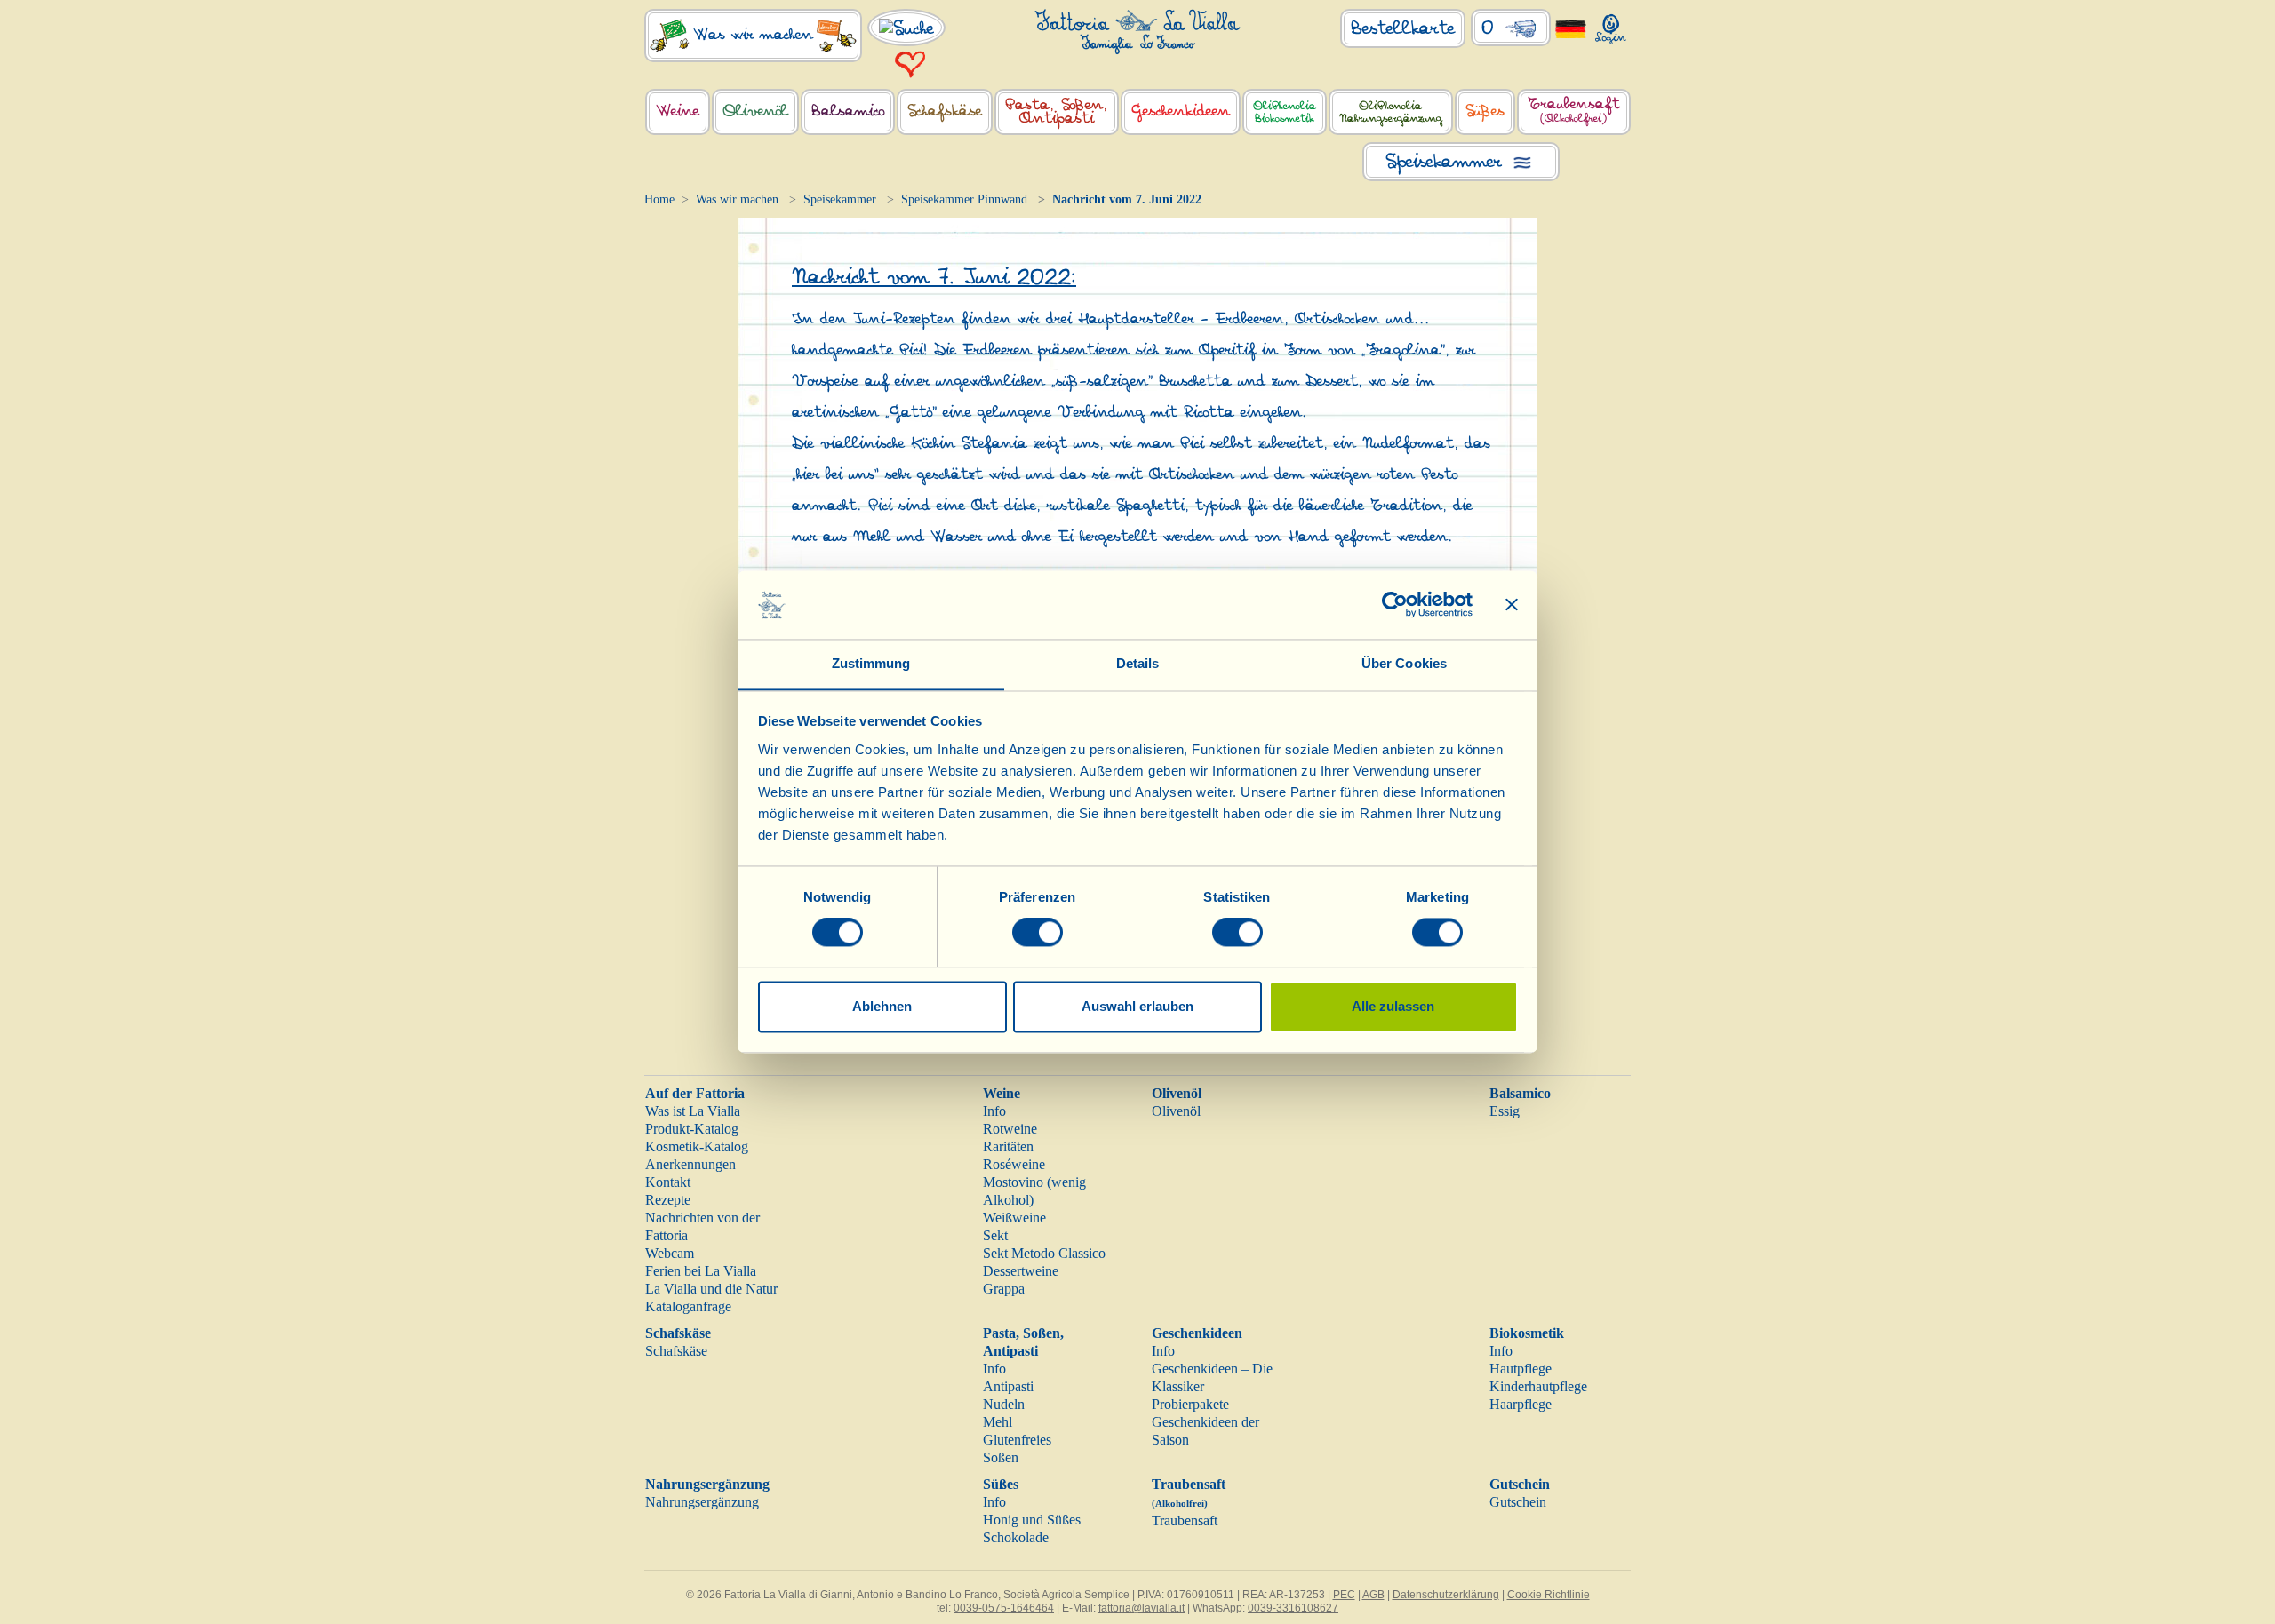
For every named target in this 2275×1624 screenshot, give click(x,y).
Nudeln (1004, 1404)
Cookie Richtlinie (1549, 1595)
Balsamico (1520, 1093)
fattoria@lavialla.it (1141, 1608)
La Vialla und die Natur (711, 1289)
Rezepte (668, 1200)
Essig (1505, 1111)
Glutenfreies (1017, 1440)
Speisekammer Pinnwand (964, 199)
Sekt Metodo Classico (1044, 1253)
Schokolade (1016, 1537)
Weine (1002, 1093)
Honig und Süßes (1032, 1520)
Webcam (670, 1253)
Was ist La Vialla (693, 1111)
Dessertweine (1021, 1271)
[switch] (1038, 933)
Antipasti (1008, 1386)
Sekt (995, 1235)
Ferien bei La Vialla (701, 1271)
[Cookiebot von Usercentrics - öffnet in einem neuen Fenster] (1395, 605)
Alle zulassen (1393, 1006)
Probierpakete (1190, 1404)
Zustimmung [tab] (871, 663)
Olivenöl (1177, 1093)
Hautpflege (1521, 1369)
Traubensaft (1185, 1521)
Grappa (1004, 1289)
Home (659, 199)
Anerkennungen (690, 1164)
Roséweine (1014, 1164)
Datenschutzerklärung (1446, 1595)
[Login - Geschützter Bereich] (1611, 25)
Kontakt (668, 1182)
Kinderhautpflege (1538, 1386)
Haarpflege (1521, 1404)
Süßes (1001, 1484)
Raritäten (1008, 1146)
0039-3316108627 (1293, 1608)
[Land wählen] (1571, 28)
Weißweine (1014, 1218)
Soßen (1001, 1457)
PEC (1344, 1595)
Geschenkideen (1197, 1333)
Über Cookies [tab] (1404, 663)
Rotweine (1010, 1129)
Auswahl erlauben (1137, 1006)
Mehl (998, 1422)
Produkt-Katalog (692, 1129)
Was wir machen (737, 199)
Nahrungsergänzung (707, 1484)
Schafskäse (678, 1333)
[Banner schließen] (1512, 605)
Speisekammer (840, 199)
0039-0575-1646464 (1004, 1608)
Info (994, 1111)
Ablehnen (882, 1006)
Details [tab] (1138, 663)
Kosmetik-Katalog (697, 1146)
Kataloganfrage (688, 1306)
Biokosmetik (1527, 1333)
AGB (1373, 1595)
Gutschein (1520, 1484)
